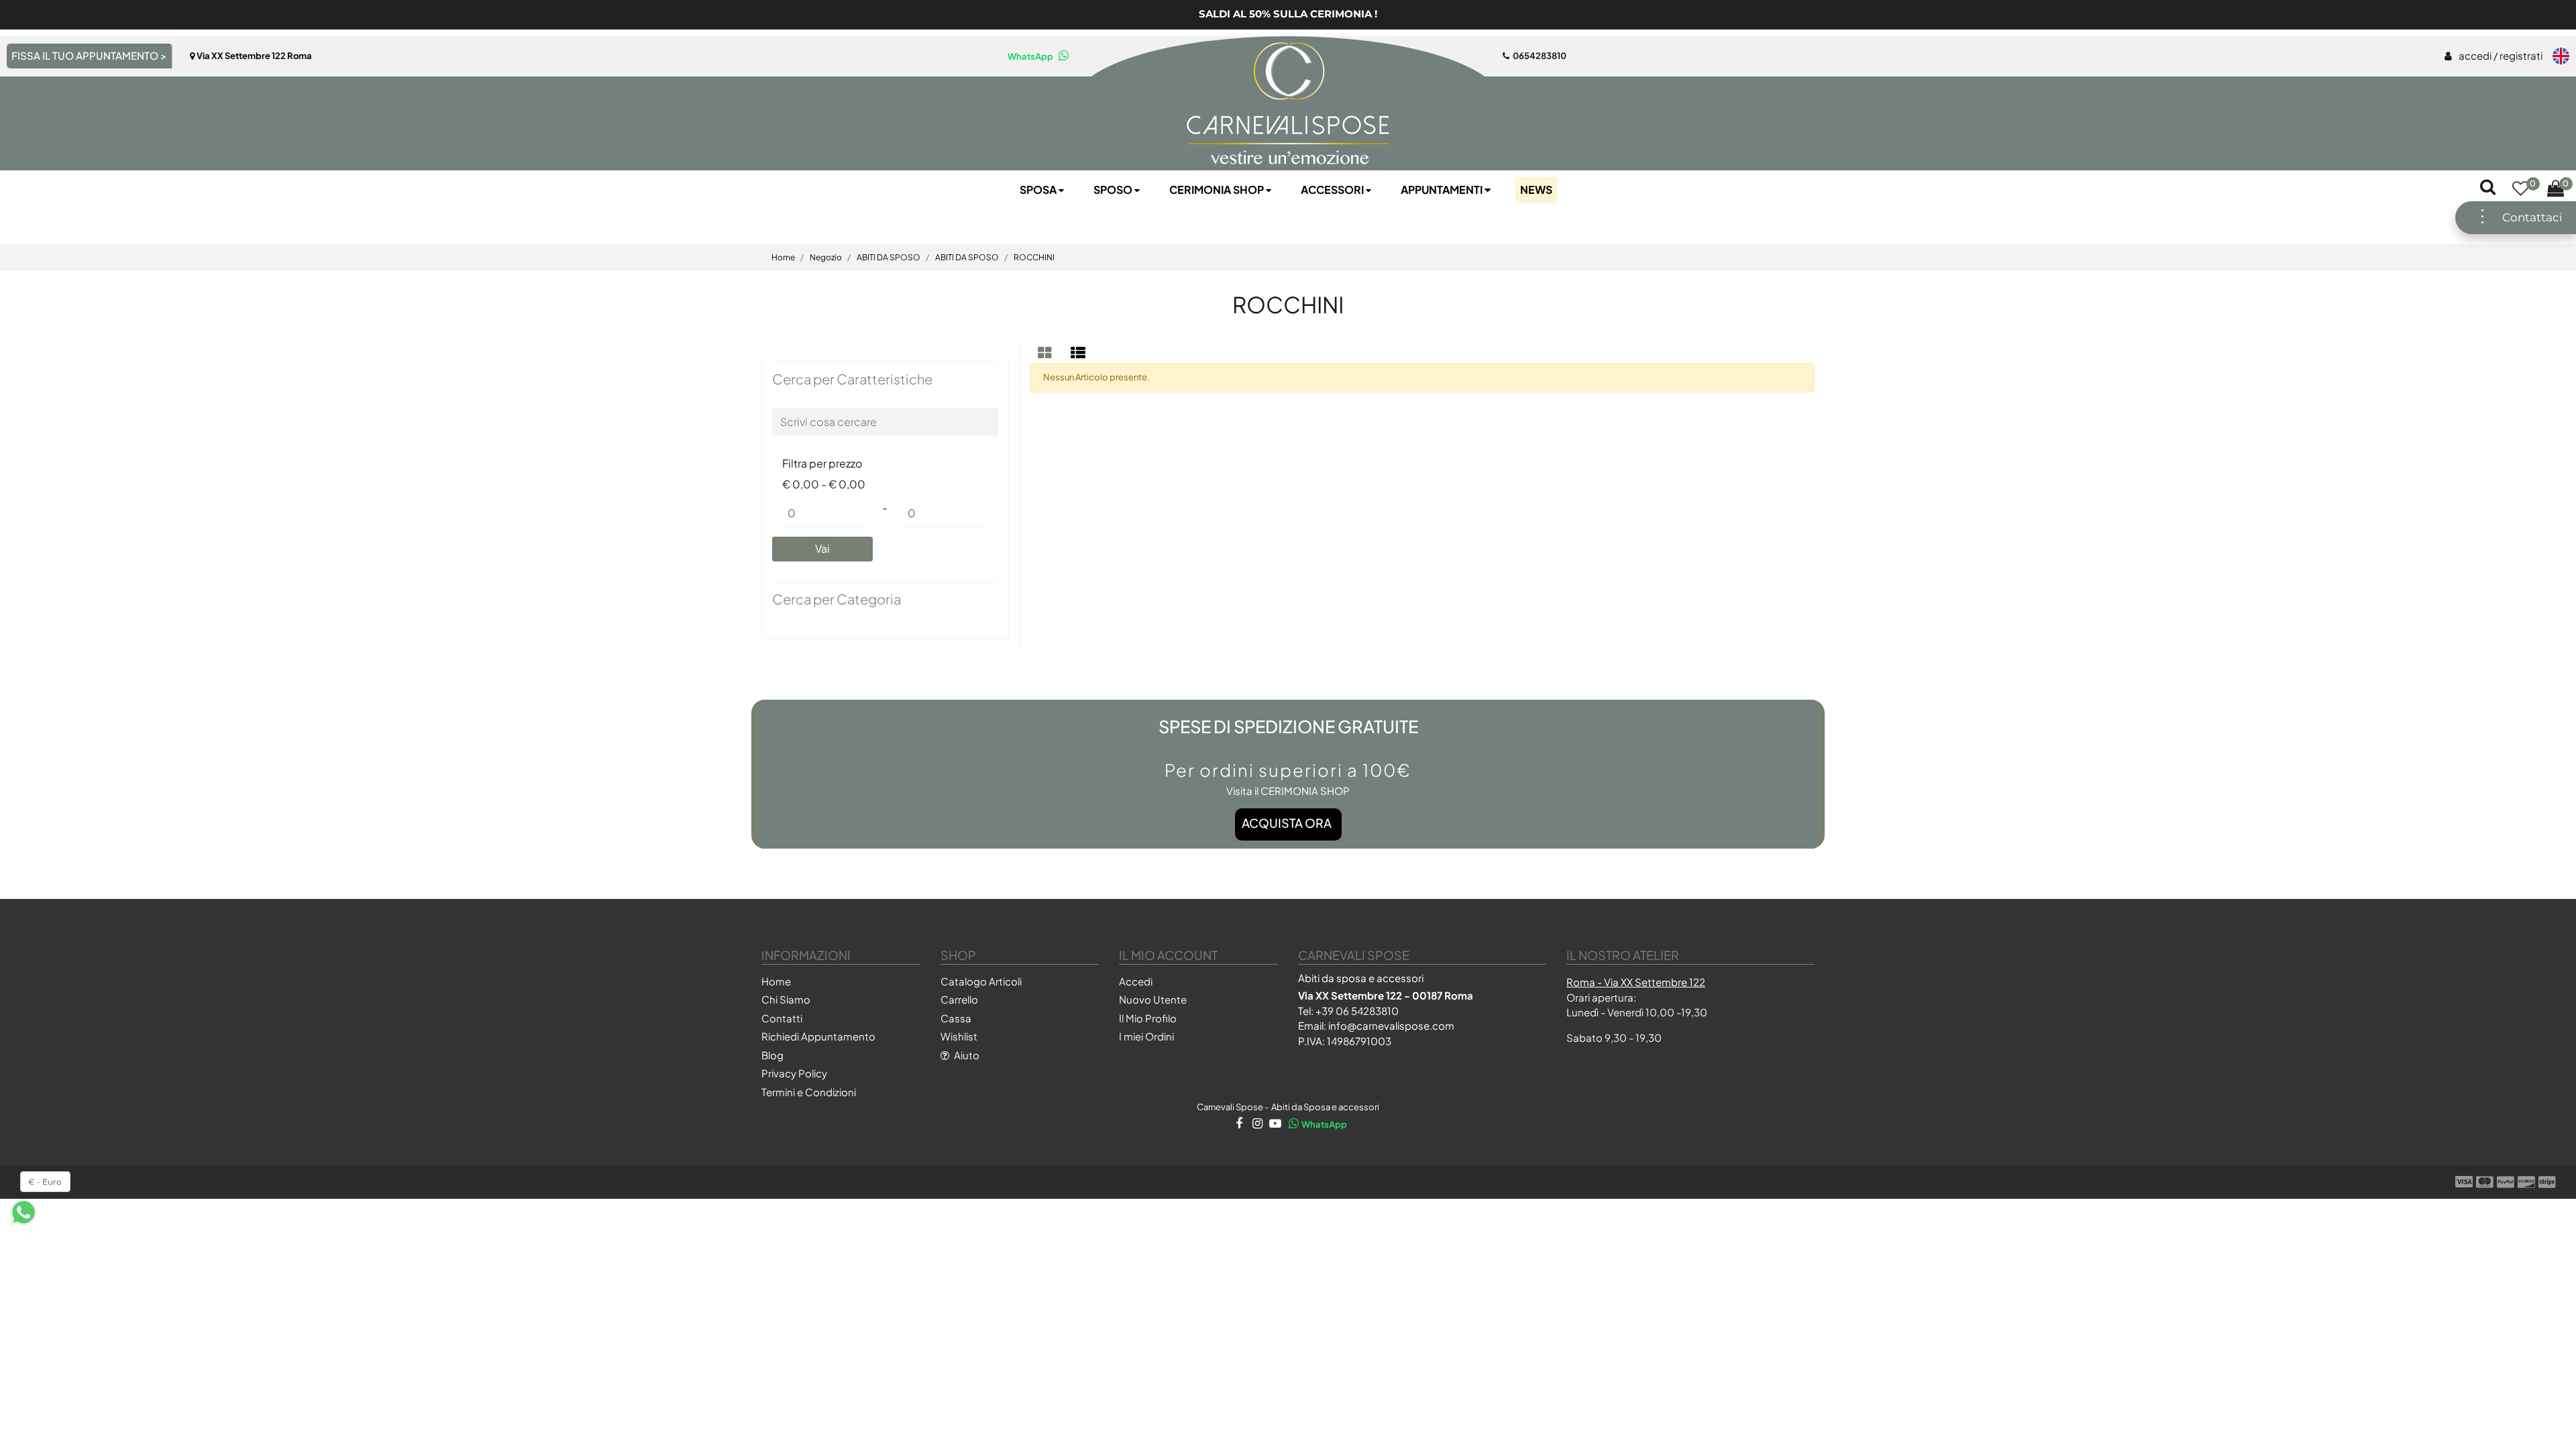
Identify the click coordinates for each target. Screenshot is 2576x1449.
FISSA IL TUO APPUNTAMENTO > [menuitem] (89, 55)
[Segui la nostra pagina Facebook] (1238, 1124)
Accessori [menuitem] (1333, 190)
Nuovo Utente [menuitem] (1153, 999)
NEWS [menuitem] (1536, 190)
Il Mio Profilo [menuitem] (1148, 1018)
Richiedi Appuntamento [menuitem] (818, 1036)
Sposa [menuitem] (1039, 190)
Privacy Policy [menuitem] (794, 1073)
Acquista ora (1287, 823)
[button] (822, 549)
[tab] (1046, 353)
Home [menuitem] (776, 981)
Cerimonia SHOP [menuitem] (1218, 190)
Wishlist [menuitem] (959, 1036)
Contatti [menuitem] (782, 1018)
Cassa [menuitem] (956, 1018)
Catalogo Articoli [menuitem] (981, 981)
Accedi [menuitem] (1136, 981)
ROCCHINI (1288, 304)
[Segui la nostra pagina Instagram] (1256, 1124)
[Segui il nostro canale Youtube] (1274, 1124)
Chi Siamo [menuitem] (786, 999)
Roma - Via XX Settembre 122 (1636, 982)
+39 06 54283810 (1357, 1011)
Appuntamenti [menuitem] (1443, 190)
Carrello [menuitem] (959, 999)
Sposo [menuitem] (1114, 190)
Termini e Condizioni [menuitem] (809, 1092)
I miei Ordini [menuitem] (1146, 1036)
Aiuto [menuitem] (966, 1055)
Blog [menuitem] (772, 1055)
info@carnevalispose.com (1391, 1025)
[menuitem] (2493, 56)
